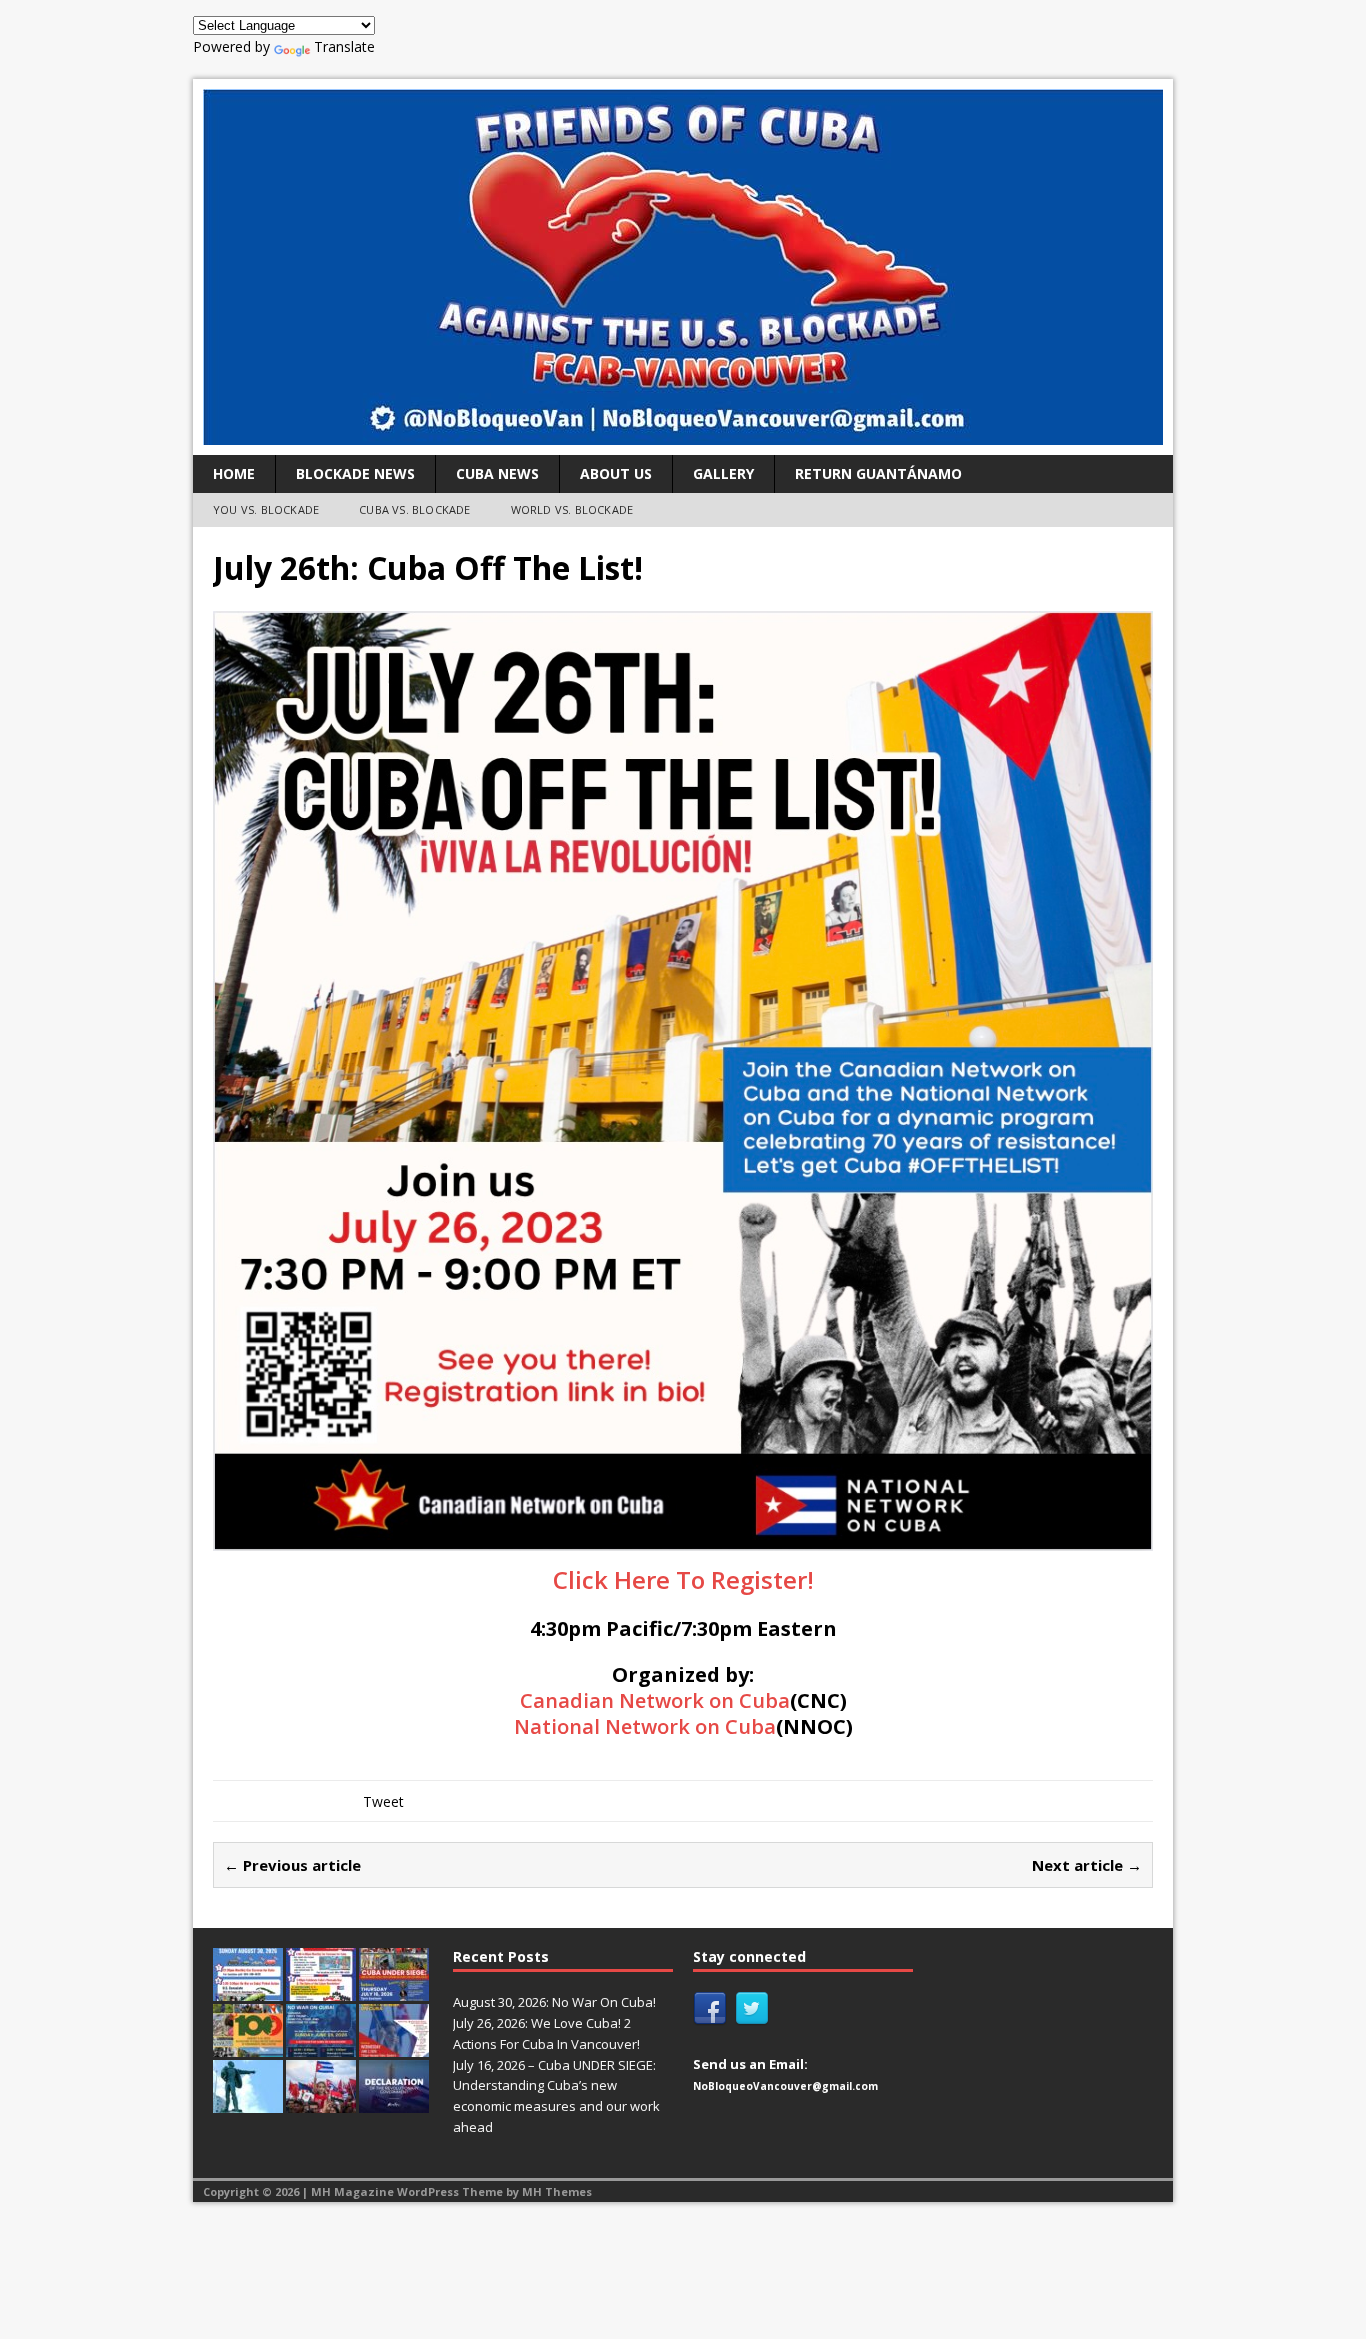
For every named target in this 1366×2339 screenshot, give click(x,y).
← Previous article (292, 1865)
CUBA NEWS (497, 473)
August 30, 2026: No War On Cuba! (554, 2002)
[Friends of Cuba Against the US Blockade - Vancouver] (683, 267)
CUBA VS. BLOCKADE (414, 509)
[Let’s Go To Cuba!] (248, 2046)
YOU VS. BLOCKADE (266, 509)
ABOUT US (616, 473)
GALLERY (723, 473)
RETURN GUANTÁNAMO (878, 473)
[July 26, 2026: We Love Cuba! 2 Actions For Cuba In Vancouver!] (321, 1990)
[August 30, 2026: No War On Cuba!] (248, 1990)
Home (234, 473)
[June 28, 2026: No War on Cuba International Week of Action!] (321, 2046)
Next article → (1087, 1865)
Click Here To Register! (683, 1579)
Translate (344, 46)
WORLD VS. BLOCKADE (572, 509)
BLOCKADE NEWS (355, 473)
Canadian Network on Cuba (655, 1700)
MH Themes (557, 2191)
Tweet (383, 1801)
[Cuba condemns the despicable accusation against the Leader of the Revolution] (394, 2102)
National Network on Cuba (645, 1726)
